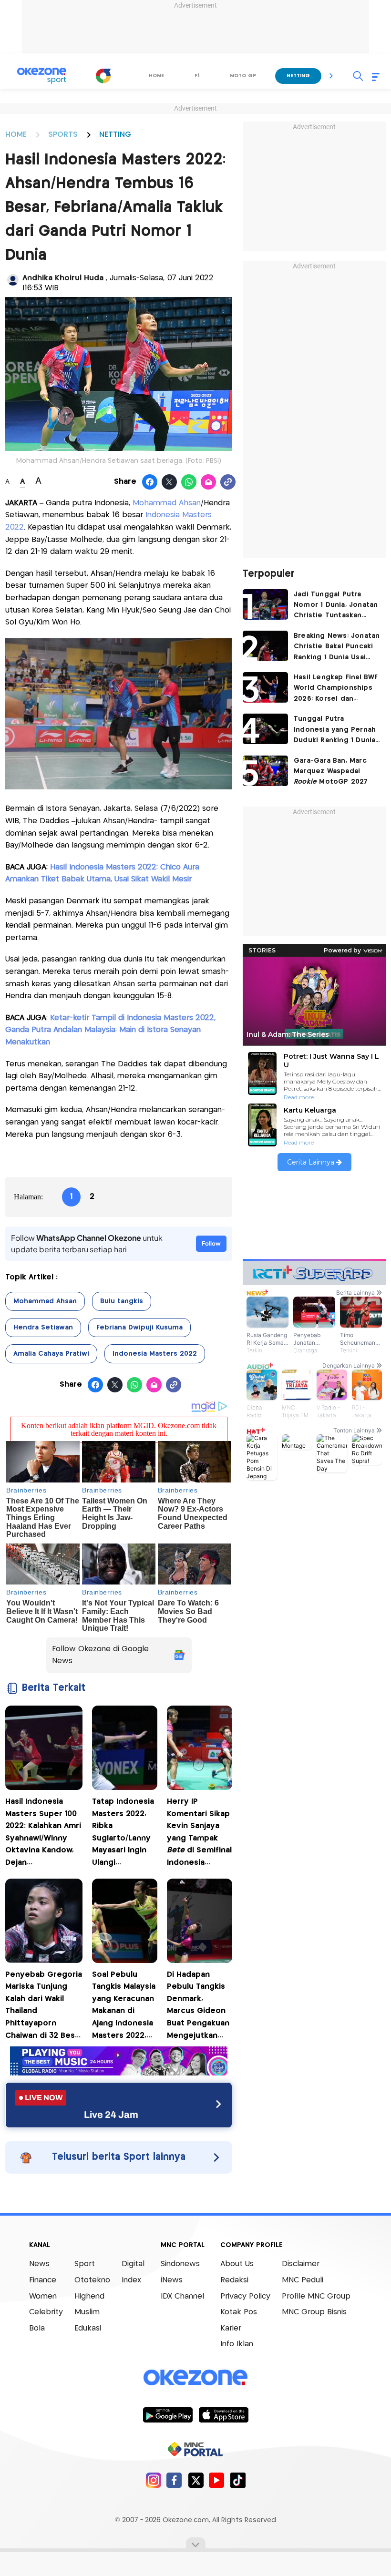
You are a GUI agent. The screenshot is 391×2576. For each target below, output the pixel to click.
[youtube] (217, 2480)
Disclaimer (301, 2264)
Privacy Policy (245, 2296)
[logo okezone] (195, 2378)
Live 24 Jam (111, 2115)
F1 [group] (197, 76)
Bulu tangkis (122, 1301)
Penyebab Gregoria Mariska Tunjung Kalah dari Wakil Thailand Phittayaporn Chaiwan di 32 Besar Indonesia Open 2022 (44, 2007)
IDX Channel (182, 2296)
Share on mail (209, 482)
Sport (85, 2264)
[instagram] (153, 2480)
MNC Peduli (303, 2280)
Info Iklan (237, 2344)
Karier (231, 2328)
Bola (37, 2328)
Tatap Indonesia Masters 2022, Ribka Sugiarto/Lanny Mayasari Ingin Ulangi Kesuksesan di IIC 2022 (123, 1834)
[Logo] (103, 76)
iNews (172, 2280)
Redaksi (234, 2280)
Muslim (87, 2312)
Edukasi (88, 2328)
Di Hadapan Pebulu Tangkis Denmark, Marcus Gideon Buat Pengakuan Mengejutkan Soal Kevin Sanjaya (198, 2007)
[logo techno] (41, 76)
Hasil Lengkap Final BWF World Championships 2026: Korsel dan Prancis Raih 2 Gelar (336, 689)
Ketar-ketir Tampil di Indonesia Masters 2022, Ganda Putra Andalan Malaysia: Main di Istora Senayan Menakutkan (110, 1030)
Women (43, 2296)
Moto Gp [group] (243, 76)
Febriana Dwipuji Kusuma (139, 1328)
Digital (133, 2264)
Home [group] (156, 76)
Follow (211, 1243)
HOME (16, 135)
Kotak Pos (239, 2312)
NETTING (115, 135)
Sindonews (180, 2264)
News (39, 2264)
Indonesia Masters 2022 (155, 1354)
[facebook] (174, 2480)
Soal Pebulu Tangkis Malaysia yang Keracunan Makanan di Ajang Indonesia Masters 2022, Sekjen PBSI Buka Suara (125, 2007)
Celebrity (46, 2312)
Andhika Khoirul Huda (64, 278)
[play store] (168, 2414)
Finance (43, 2280)
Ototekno (92, 2280)
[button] (331, 76)
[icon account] (13, 280)
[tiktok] (238, 2480)
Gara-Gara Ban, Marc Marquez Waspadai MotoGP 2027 (331, 772)
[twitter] (196, 2480)
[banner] (119, 2073)
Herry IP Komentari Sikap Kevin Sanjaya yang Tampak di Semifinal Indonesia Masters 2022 (199, 1834)
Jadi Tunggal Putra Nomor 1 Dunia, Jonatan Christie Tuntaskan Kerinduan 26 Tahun (336, 606)
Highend (89, 2296)
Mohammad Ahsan (167, 503)
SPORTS (63, 135)
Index (131, 2280)
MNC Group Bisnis (314, 2312)
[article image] (265, 604)
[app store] (223, 2414)
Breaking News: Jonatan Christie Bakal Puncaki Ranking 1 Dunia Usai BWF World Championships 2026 (337, 648)
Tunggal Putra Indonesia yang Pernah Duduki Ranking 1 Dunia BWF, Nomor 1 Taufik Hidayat (335, 731)
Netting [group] (298, 76)
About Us (237, 2264)
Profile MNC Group (316, 2296)
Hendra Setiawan (43, 1328)
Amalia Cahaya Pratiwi (51, 1354)
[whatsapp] (189, 482)
